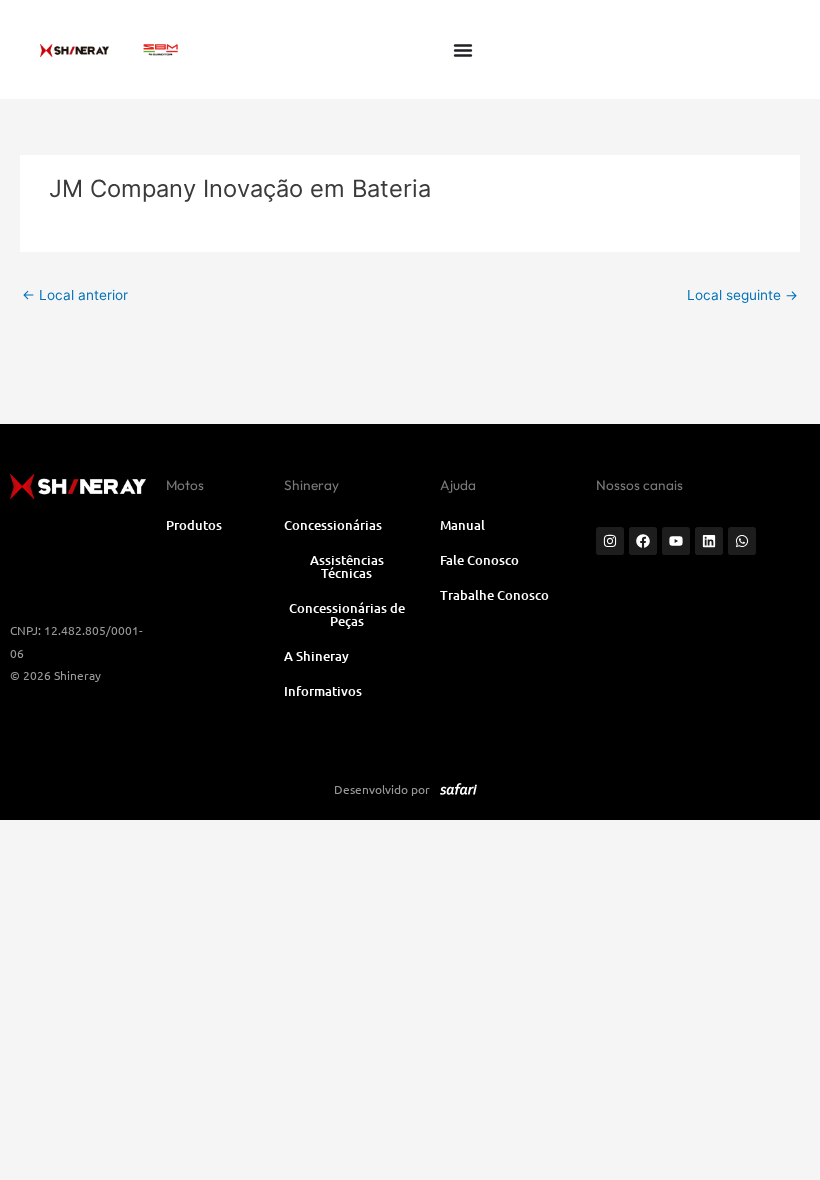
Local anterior (75, 295)
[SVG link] (160, 50)
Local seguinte (742, 295)
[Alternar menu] (463, 50)
